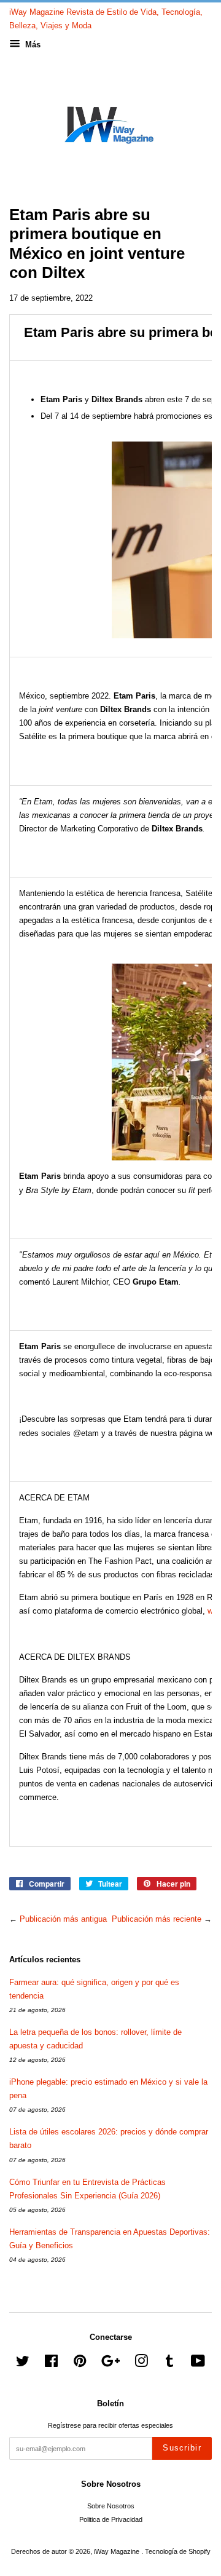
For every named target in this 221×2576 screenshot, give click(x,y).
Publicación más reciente (157, 1919)
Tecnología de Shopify (178, 2551)
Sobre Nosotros (111, 2506)
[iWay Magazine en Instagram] (141, 2364)
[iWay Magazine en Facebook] (51, 2364)
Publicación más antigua (63, 1919)
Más (32, 45)
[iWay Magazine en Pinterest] (80, 2364)
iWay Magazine (118, 2551)
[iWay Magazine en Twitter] (23, 2364)
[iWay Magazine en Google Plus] (110, 2364)
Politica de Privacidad (111, 2519)
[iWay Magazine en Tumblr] (169, 2364)
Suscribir (182, 2448)
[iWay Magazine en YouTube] (198, 2364)
